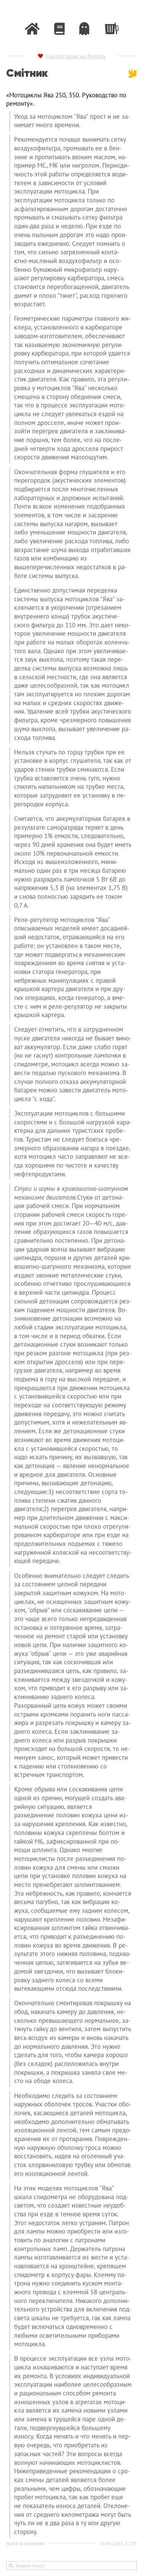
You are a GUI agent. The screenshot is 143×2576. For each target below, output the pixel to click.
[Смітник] (111, 27)
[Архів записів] (59, 29)
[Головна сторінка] (32, 29)
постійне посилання (25, 2544)
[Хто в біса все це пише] (84, 29)
